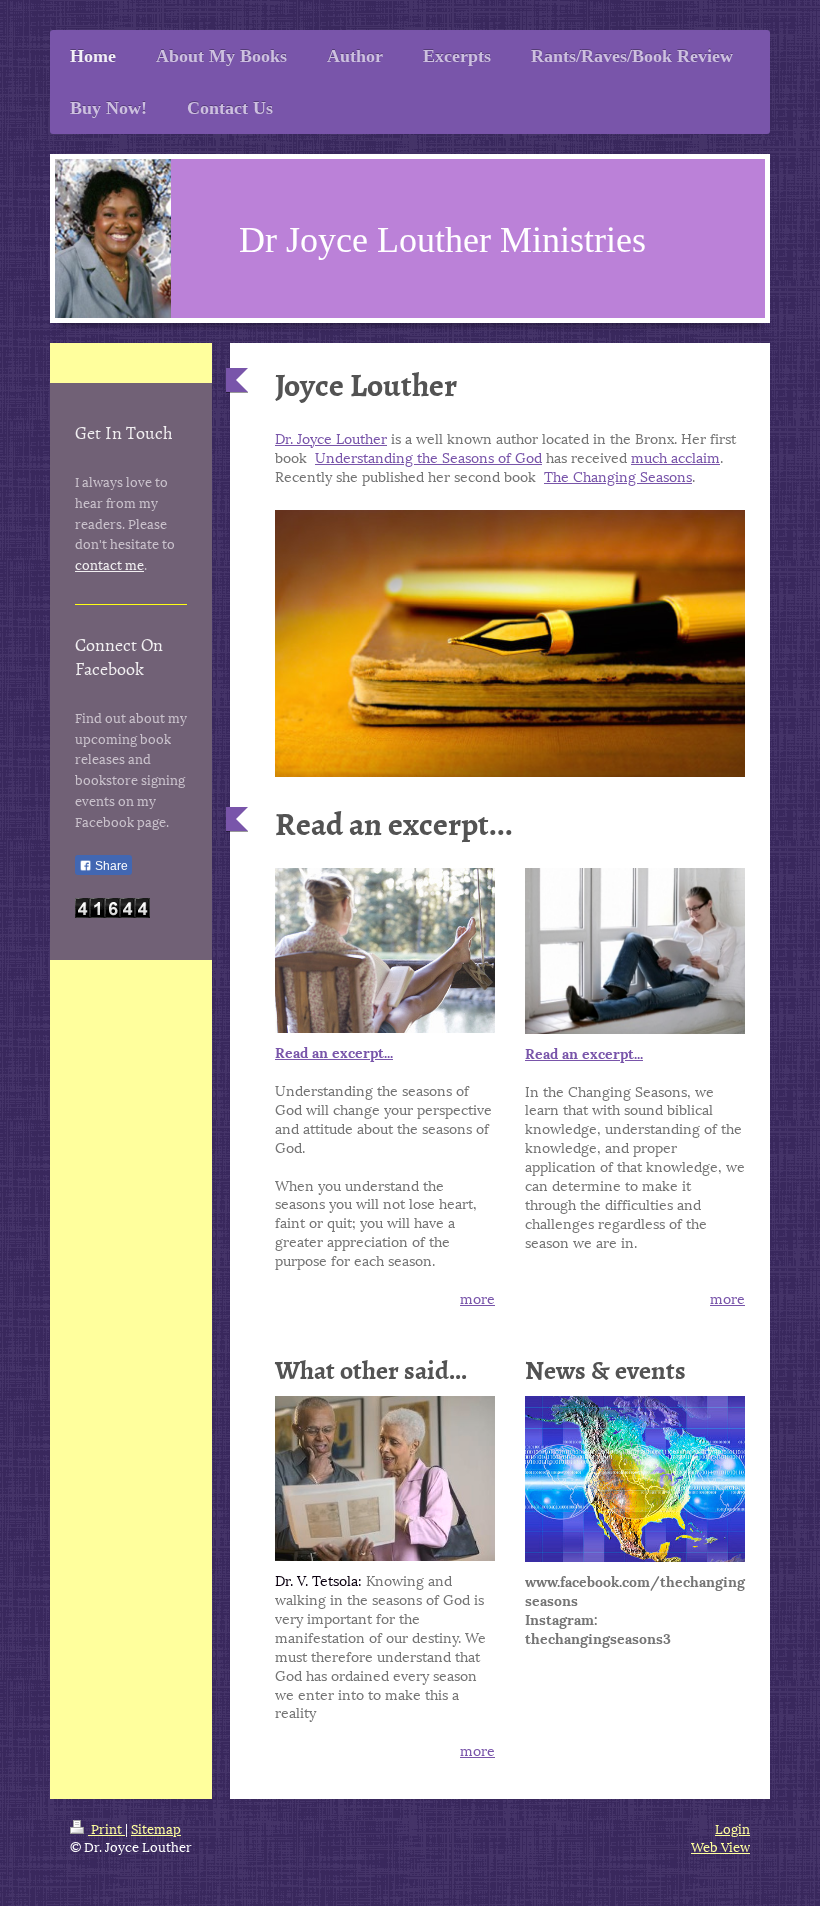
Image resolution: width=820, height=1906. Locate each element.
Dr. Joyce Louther (331, 437)
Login (732, 1828)
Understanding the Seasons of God (428, 456)
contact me (109, 564)
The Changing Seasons (618, 475)
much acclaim (675, 456)
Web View (720, 1846)
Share (110, 866)
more (477, 1297)
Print (106, 1828)
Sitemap (156, 1828)
